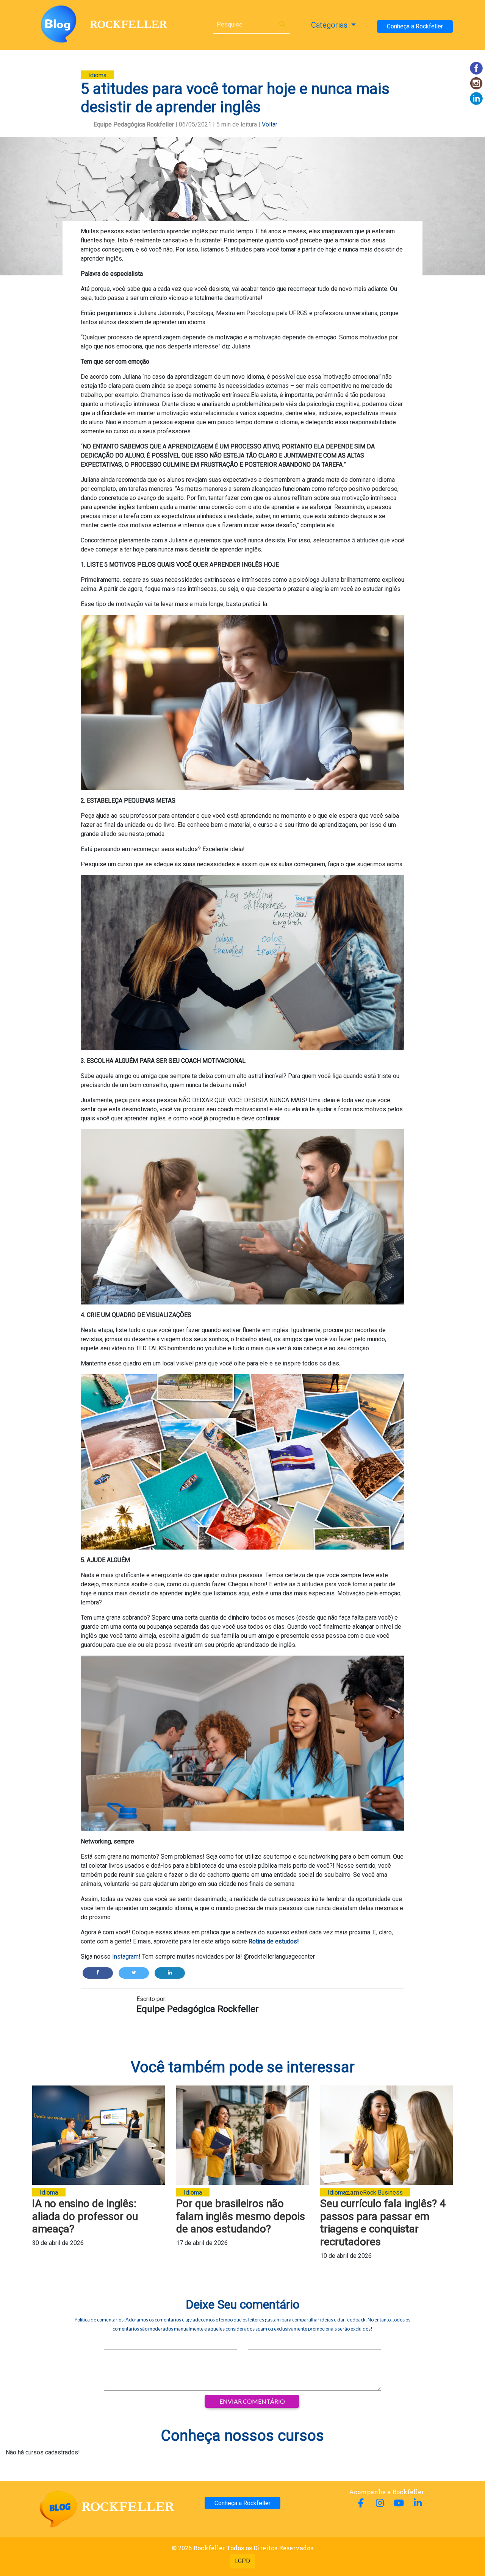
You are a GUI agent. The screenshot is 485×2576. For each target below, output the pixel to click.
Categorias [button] (330, 25)
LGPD (242, 2561)
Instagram (125, 1957)
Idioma (97, 75)
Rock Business (383, 2192)
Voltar (270, 124)
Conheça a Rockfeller (415, 26)
